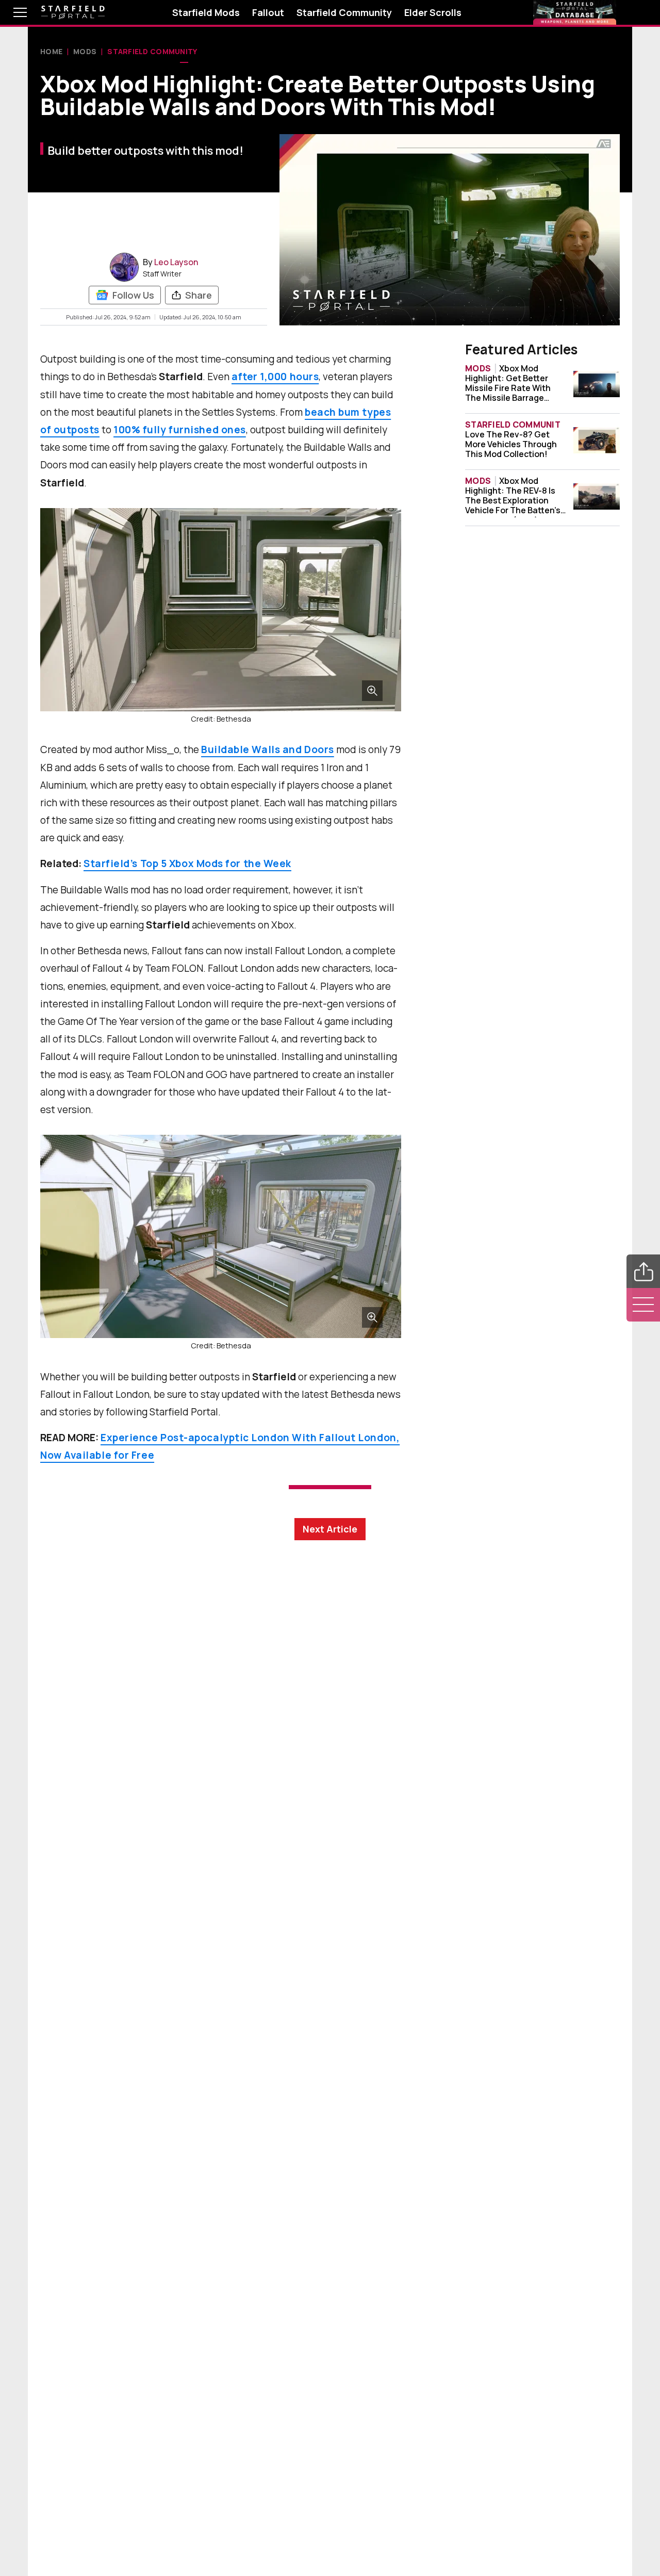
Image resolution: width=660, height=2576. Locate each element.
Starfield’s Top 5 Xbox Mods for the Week (187, 863)
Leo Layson (176, 262)
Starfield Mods (206, 12)
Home (51, 51)
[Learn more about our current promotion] (575, 12)
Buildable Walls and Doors (268, 749)
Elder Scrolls (433, 12)
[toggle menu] (12, 12)
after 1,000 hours (275, 377)
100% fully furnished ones (180, 430)
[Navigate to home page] (73, 13)
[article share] (643, 1271)
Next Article (330, 1529)
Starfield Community (344, 12)
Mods (85, 51)
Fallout (268, 12)
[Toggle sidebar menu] (643, 1305)
